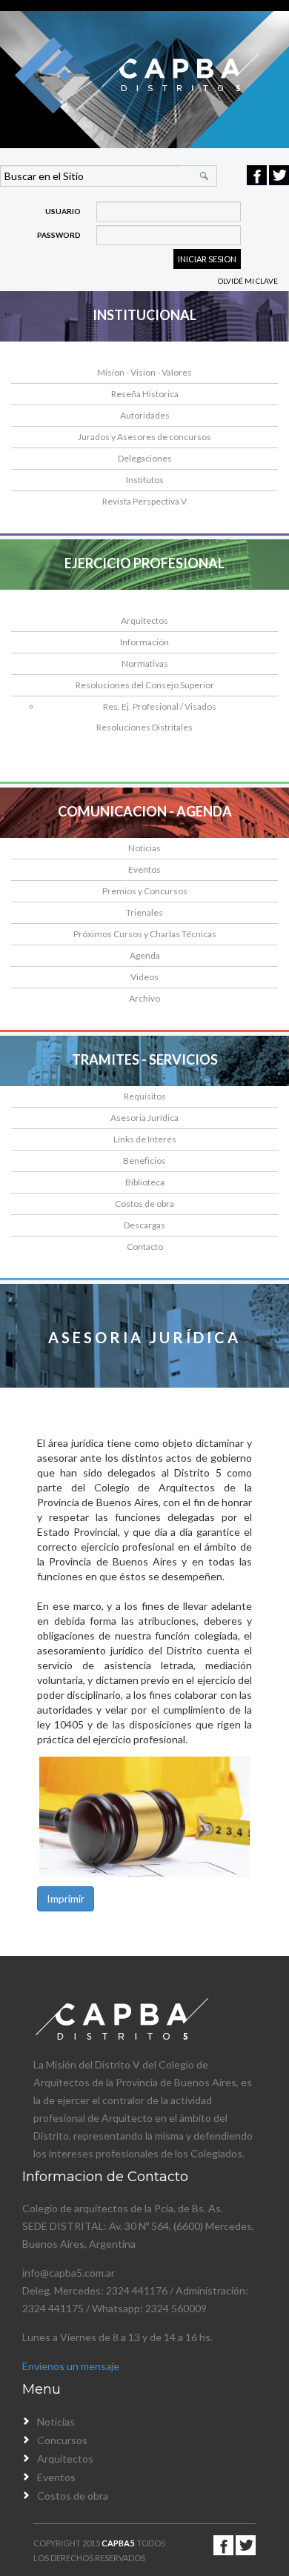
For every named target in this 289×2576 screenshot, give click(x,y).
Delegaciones (145, 458)
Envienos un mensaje (71, 2366)
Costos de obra (144, 1204)
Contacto (145, 1247)
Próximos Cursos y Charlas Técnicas (145, 934)
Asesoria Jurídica (144, 1118)
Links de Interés (145, 1139)
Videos (144, 977)
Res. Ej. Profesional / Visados (160, 706)
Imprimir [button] (66, 1898)
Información (144, 642)
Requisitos (145, 1096)
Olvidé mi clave (248, 281)
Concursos (62, 2440)
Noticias (144, 848)
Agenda (145, 955)
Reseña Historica (145, 394)
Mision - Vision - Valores (144, 372)
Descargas (144, 1225)
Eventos (144, 869)
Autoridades (145, 415)
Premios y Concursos (145, 891)
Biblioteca (145, 1182)
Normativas (145, 663)
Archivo (144, 998)
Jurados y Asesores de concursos (144, 437)
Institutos (145, 480)
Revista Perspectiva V (144, 501)
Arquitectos (144, 620)
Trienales (144, 912)
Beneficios (144, 1161)
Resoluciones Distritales (144, 727)
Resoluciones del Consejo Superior (145, 685)
